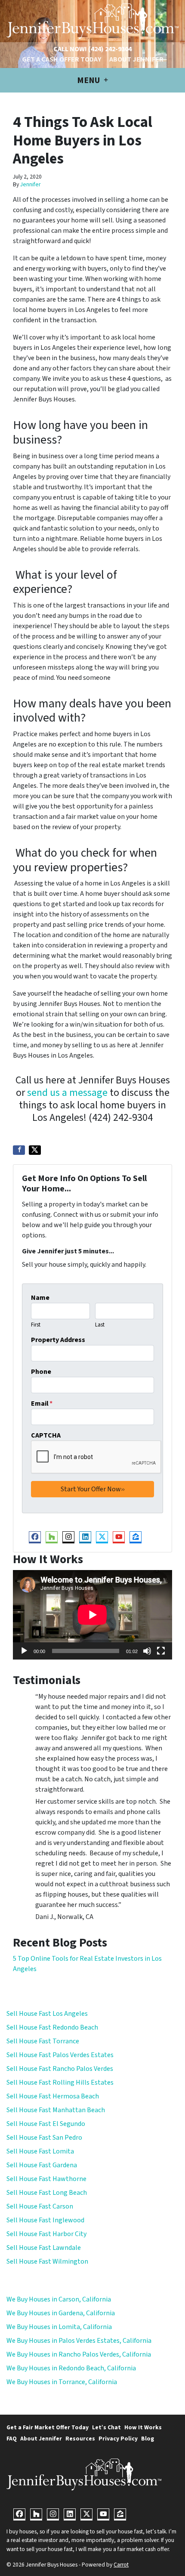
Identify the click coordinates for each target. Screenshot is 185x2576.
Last (100, 1325)
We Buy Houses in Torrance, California (62, 2382)
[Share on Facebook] (19, 1150)
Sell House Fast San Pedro (44, 2138)
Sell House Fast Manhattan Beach (56, 2110)
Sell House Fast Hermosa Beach (53, 2096)
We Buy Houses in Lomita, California (59, 2327)
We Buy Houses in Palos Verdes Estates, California (79, 2341)
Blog (148, 2439)
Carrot (121, 2565)
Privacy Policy (118, 2439)
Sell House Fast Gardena (42, 2165)
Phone (41, 1372)
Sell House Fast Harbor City (46, 2234)
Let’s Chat (106, 2427)
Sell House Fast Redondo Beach (52, 2027)
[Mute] (147, 1651)
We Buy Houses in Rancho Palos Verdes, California (79, 2354)
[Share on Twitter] (35, 1150)
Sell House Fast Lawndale (44, 2248)
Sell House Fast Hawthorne (46, 2179)
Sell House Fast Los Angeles (47, 2014)
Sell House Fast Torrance (43, 2041)
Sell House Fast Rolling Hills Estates (60, 2082)
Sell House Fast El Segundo (46, 2124)
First (36, 1325)
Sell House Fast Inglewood (45, 2220)
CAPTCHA (46, 1435)
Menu (89, 80)
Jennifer (30, 184)
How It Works (143, 2427)
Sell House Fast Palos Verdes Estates (60, 2055)
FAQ (12, 2439)
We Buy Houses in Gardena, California (61, 2313)
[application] (92, 1615)
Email (42, 1404)
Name (40, 1298)
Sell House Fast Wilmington (47, 2261)
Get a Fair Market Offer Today (48, 2427)
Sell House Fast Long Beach (47, 2193)
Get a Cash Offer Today (62, 59)
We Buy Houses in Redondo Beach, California (71, 2368)
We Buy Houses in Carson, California (59, 2299)
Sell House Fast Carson (40, 2206)
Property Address (58, 1340)
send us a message (67, 1093)
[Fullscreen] (161, 1651)
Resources (80, 2439)
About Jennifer (136, 59)
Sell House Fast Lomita (40, 2151)
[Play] (24, 1651)
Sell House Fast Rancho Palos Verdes (60, 2069)
